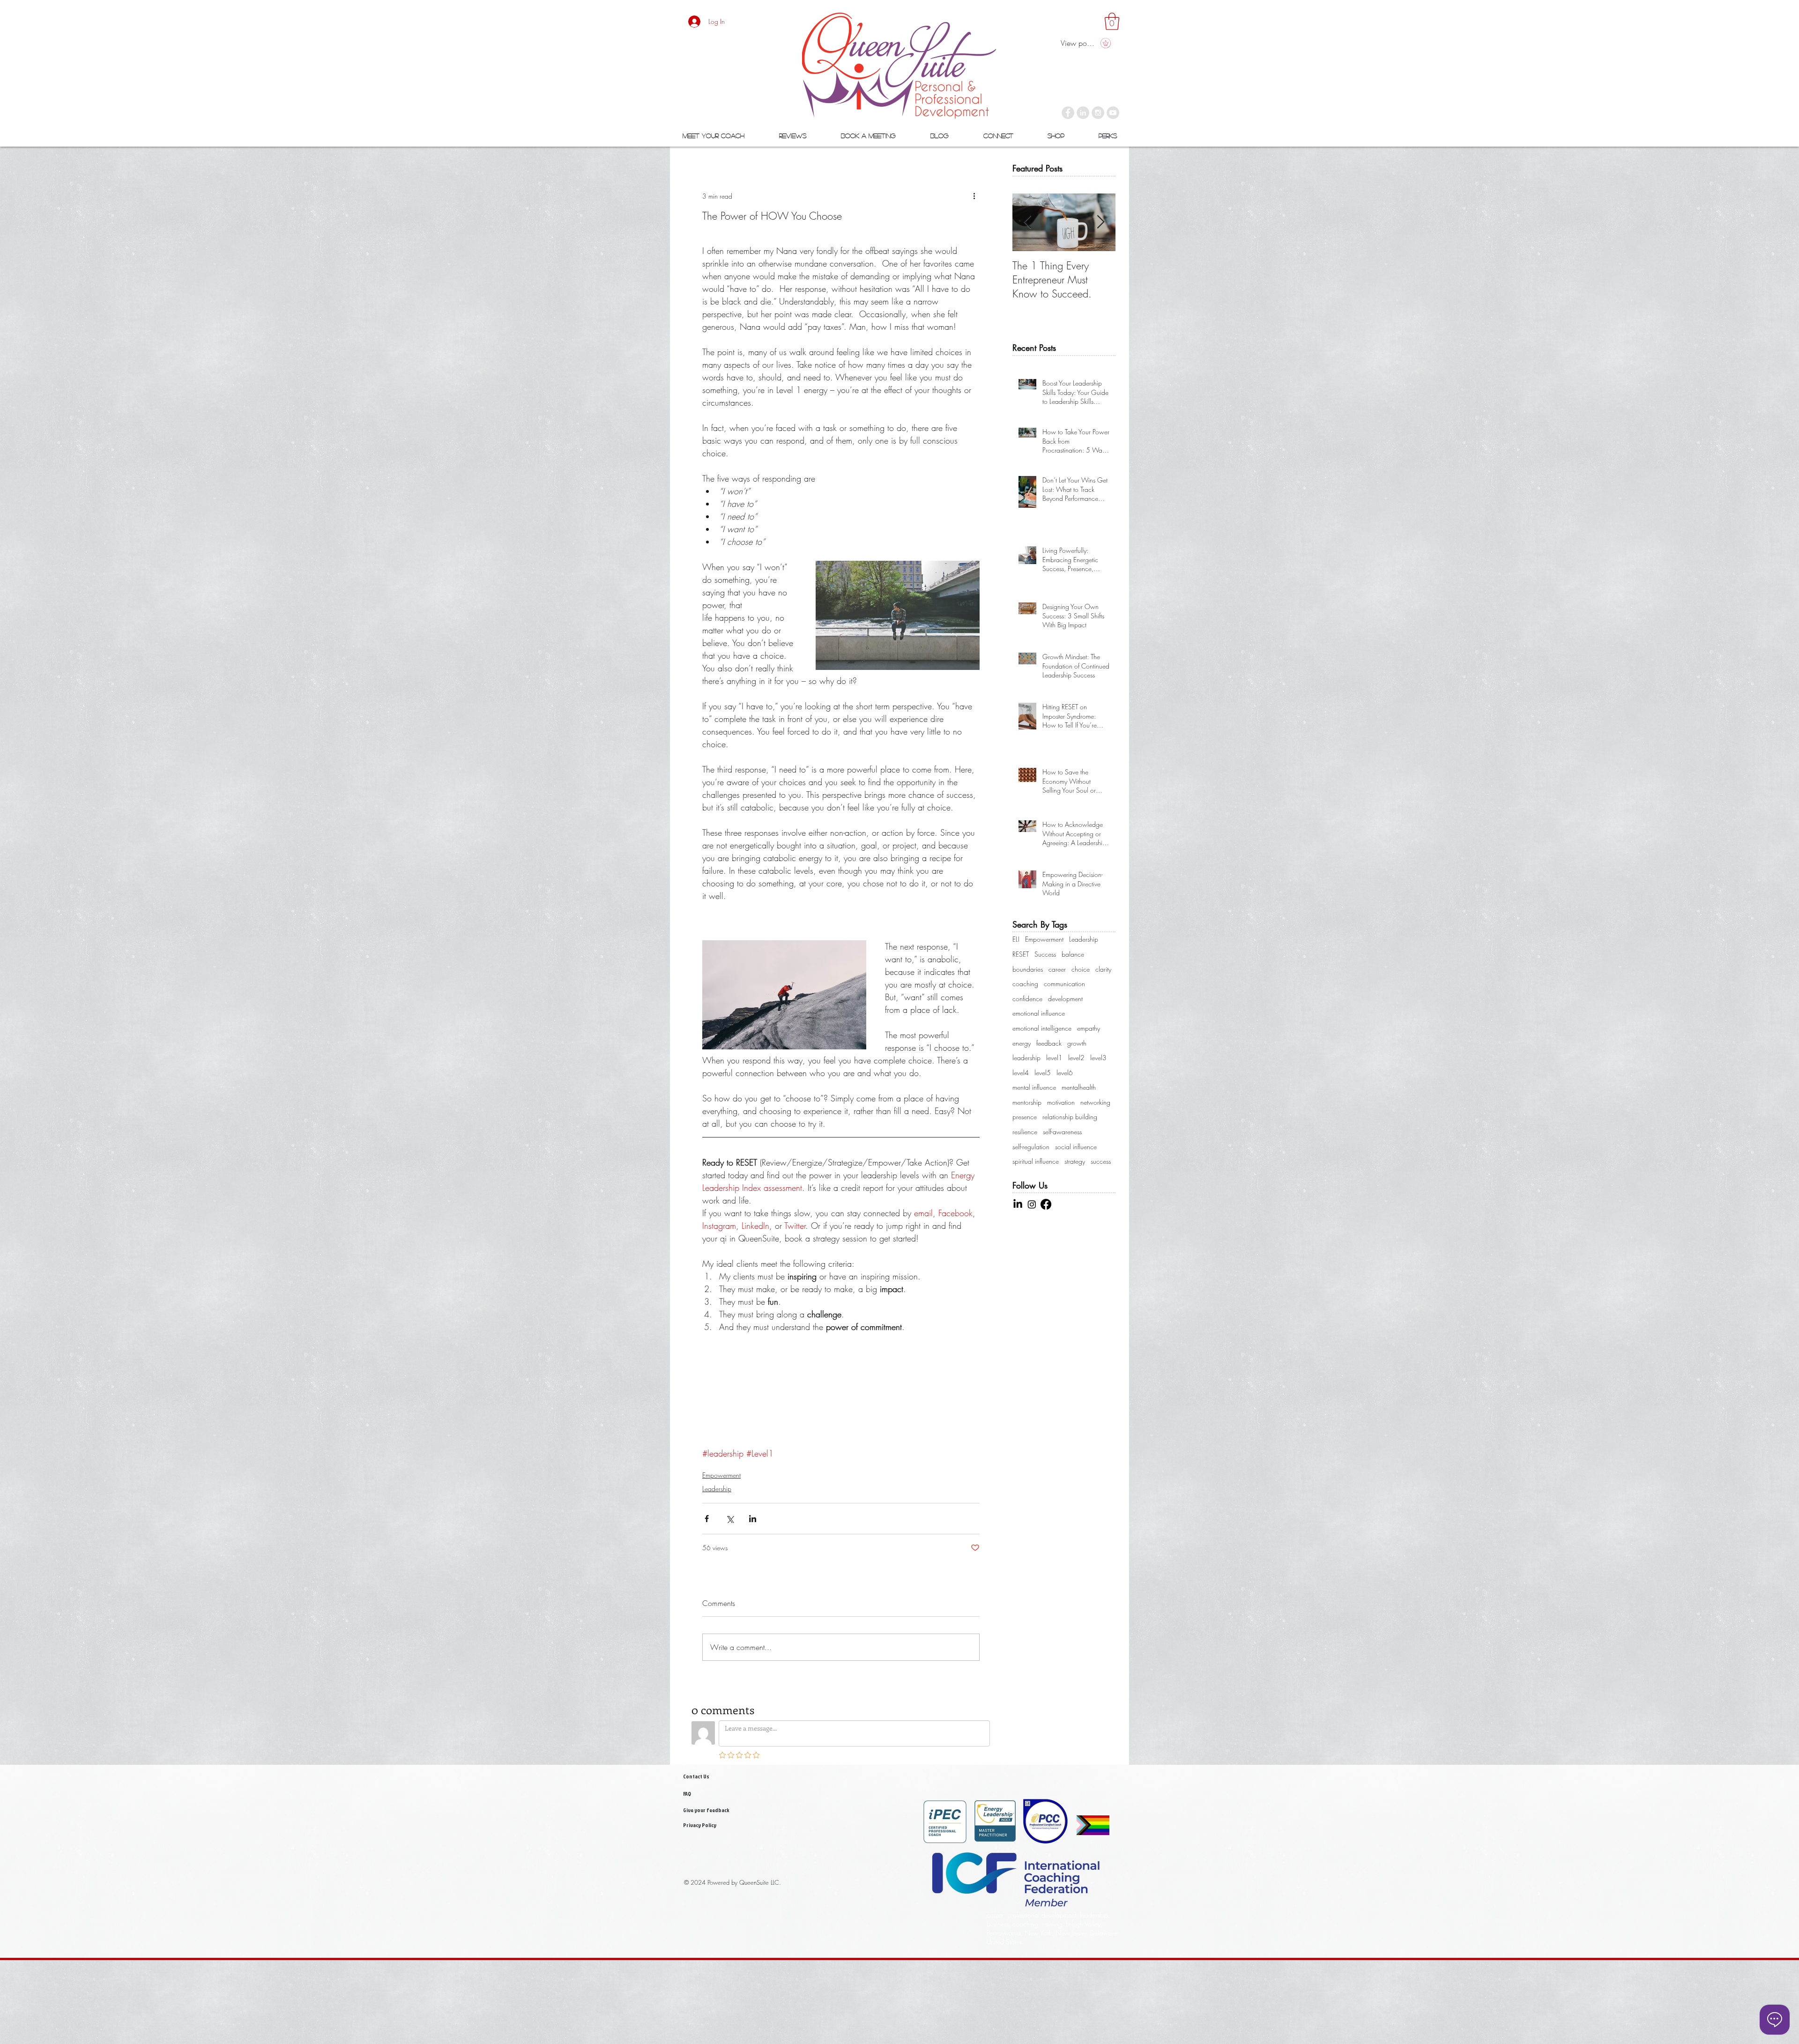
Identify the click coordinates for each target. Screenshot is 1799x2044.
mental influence (1034, 1087)
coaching (1025, 984)
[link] (1112, 21)
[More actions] (974, 196)
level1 (1054, 1058)
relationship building (1070, 1117)
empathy (1089, 1028)
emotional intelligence (1042, 1028)
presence (1025, 1117)
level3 (1098, 1058)
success (1101, 1161)
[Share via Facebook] (707, 1519)
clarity (1103, 969)
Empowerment (721, 1475)
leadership (1026, 1058)
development (1065, 999)
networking (1095, 1102)
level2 (1076, 1058)
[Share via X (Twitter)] (730, 1519)
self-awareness (1062, 1132)
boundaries (1028, 969)
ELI (1016, 939)
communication (1064, 984)
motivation (1061, 1102)
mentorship (1027, 1102)
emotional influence (1039, 1013)
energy (1022, 1043)
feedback (1049, 1043)
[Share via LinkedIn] (753, 1519)
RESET (1021, 954)
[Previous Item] (1027, 222)
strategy (1075, 1161)
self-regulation (1031, 1147)
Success (1045, 954)
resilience (1025, 1132)
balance (1073, 954)
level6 (1065, 1073)
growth (1077, 1043)
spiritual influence (1036, 1161)
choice (1081, 969)
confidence (1027, 999)
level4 (1021, 1073)
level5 (1043, 1073)
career (1057, 969)
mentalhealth (1079, 1087)
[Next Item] (1100, 222)
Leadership (717, 1489)
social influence (1076, 1147)
